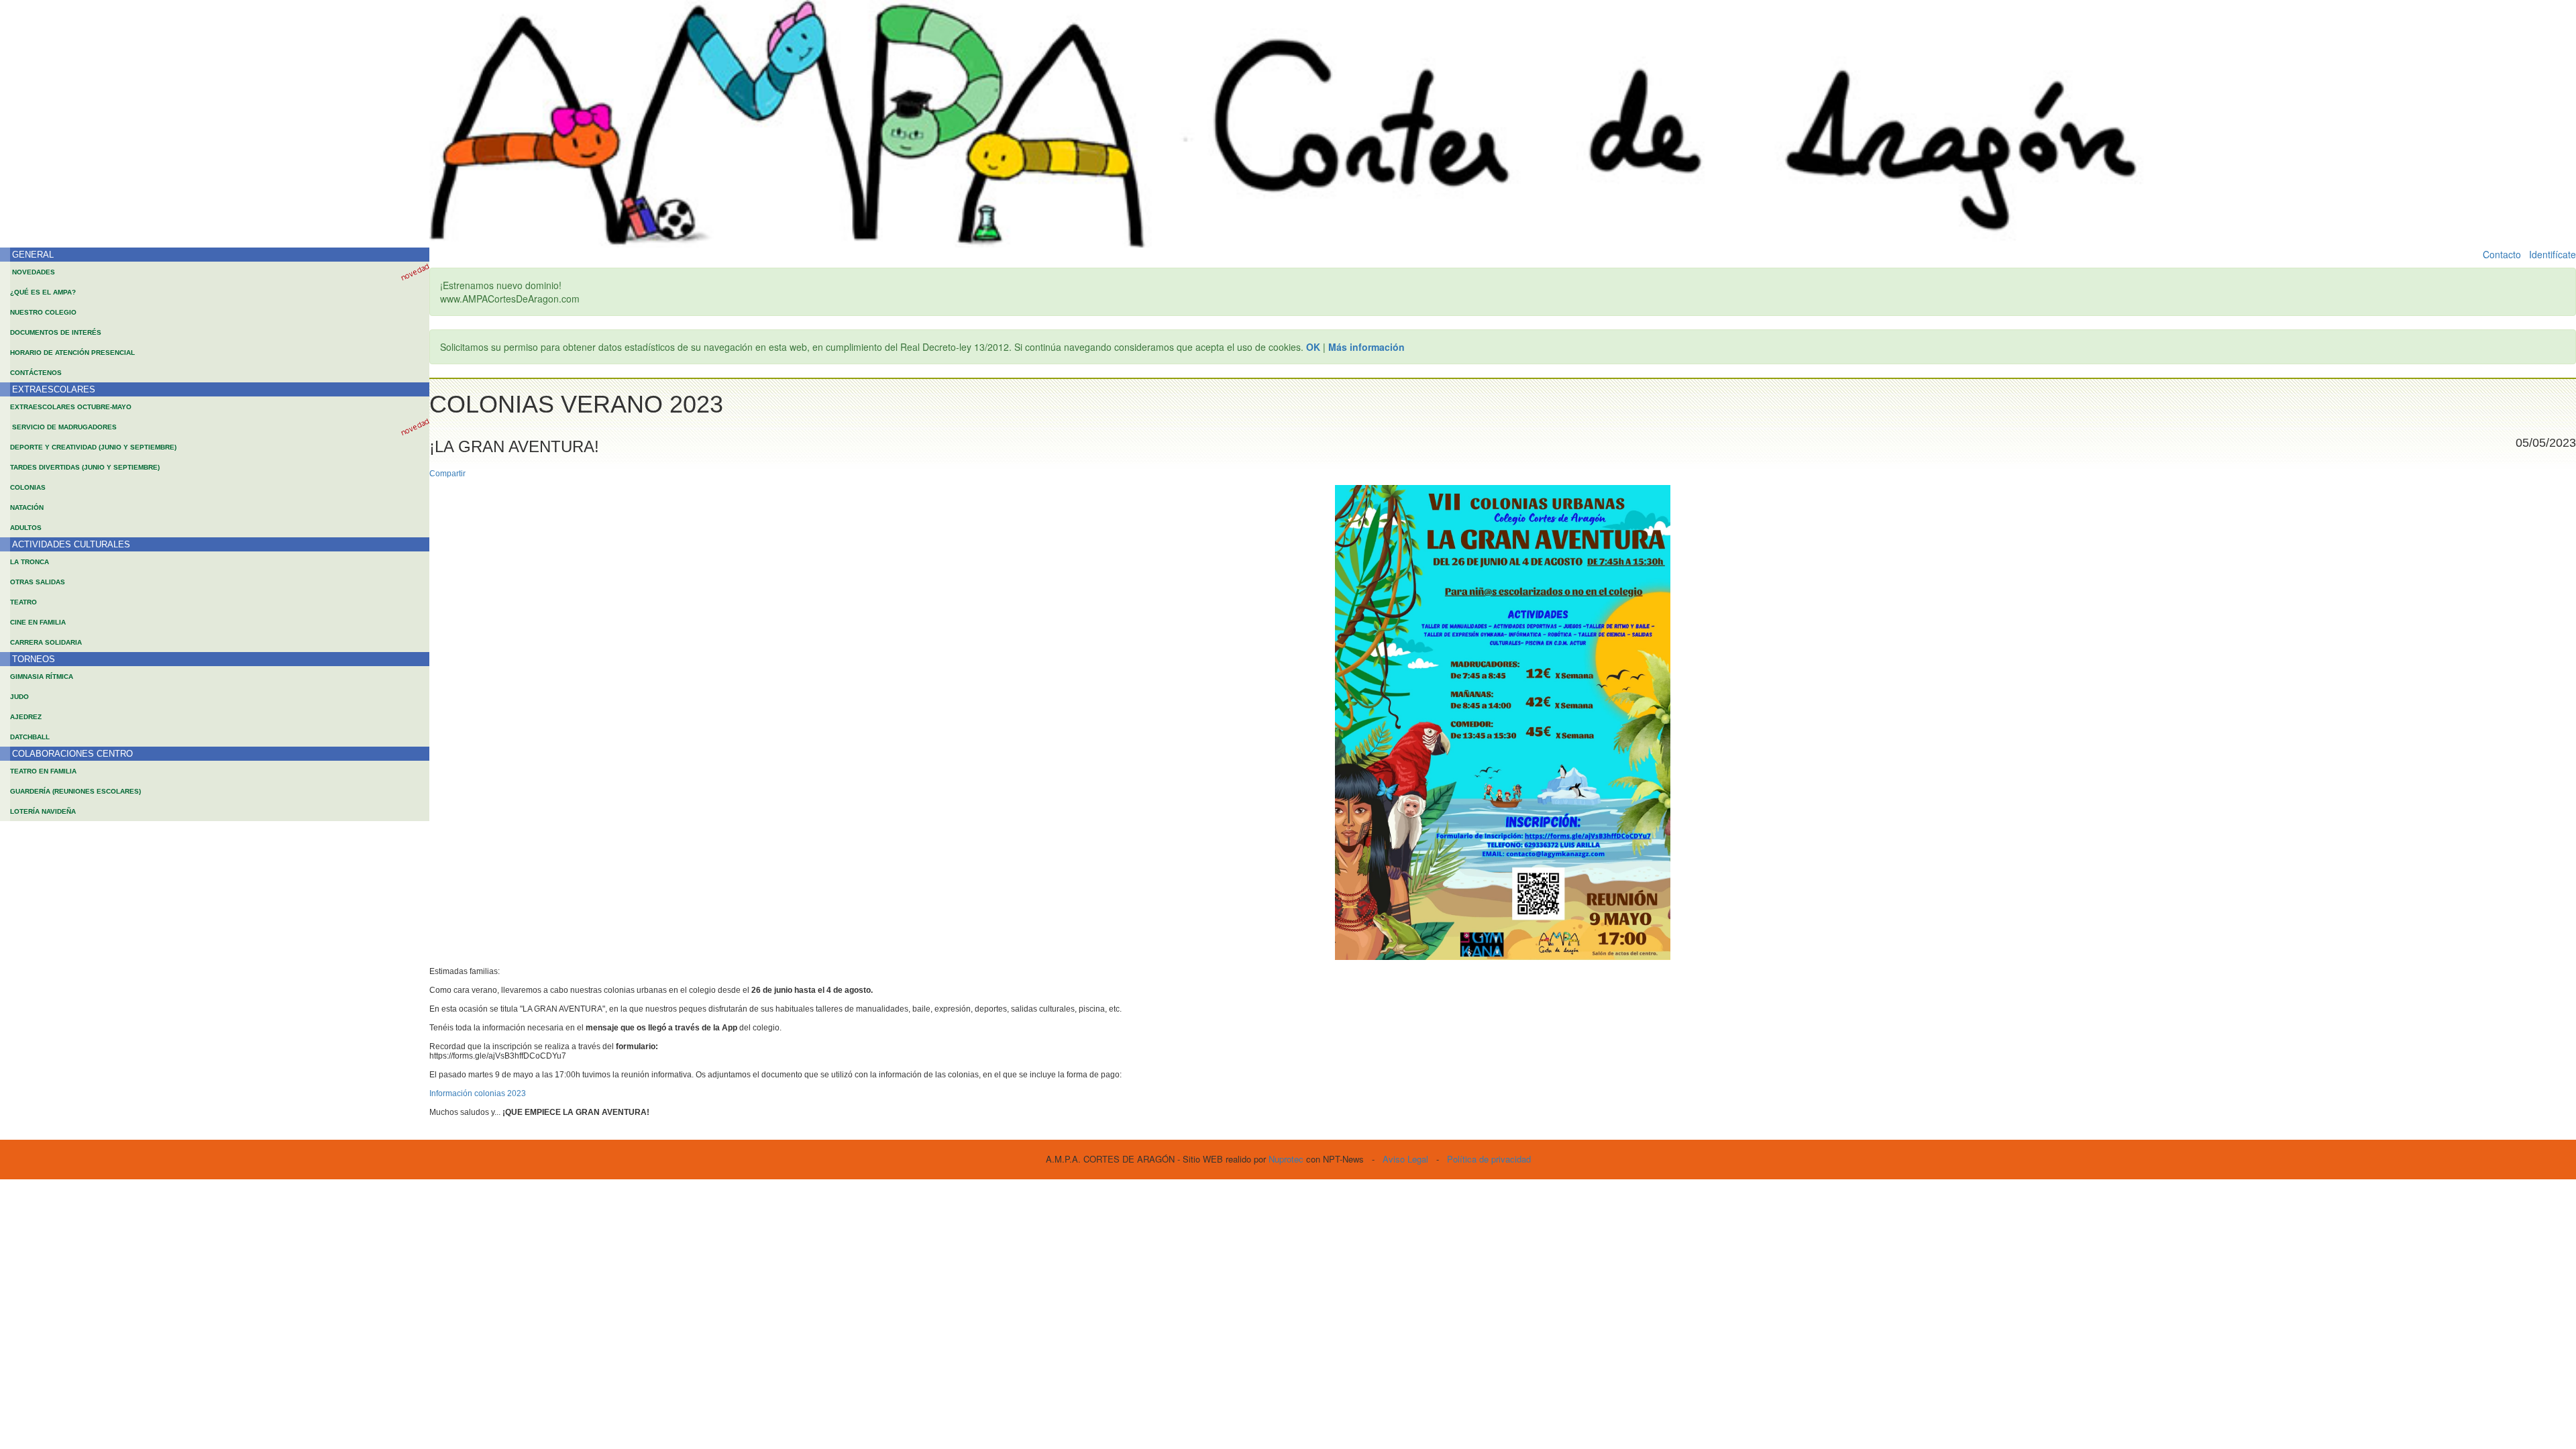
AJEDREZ (26, 717)
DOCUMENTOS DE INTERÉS (56, 332)
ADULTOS (26, 528)
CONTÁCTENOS (36, 373)
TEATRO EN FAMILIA (43, 771)
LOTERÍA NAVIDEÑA (43, 811)
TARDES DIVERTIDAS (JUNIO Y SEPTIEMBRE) (85, 467)
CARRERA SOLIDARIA (46, 642)
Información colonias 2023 (478, 1093)
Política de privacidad (1489, 1159)
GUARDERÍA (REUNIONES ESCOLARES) (75, 791)
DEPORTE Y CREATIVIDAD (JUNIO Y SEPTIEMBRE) (93, 447)
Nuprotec (1286, 1159)
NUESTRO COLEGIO (43, 312)
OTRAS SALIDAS (38, 582)
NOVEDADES (34, 272)
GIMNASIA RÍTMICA (42, 677)
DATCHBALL (30, 737)
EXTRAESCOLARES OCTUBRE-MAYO (71, 407)
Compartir (447, 474)
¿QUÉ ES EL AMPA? (43, 292)
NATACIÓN (27, 507)
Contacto (2502, 254)
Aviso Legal (1405, 1159)
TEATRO (23, 602)
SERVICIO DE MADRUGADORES (64, 427)
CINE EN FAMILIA (38, 622)
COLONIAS (28, 487)
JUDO (19, 697)
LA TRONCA (30, 562)
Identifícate (2553, 254)
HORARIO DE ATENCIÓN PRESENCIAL (72, 353)
